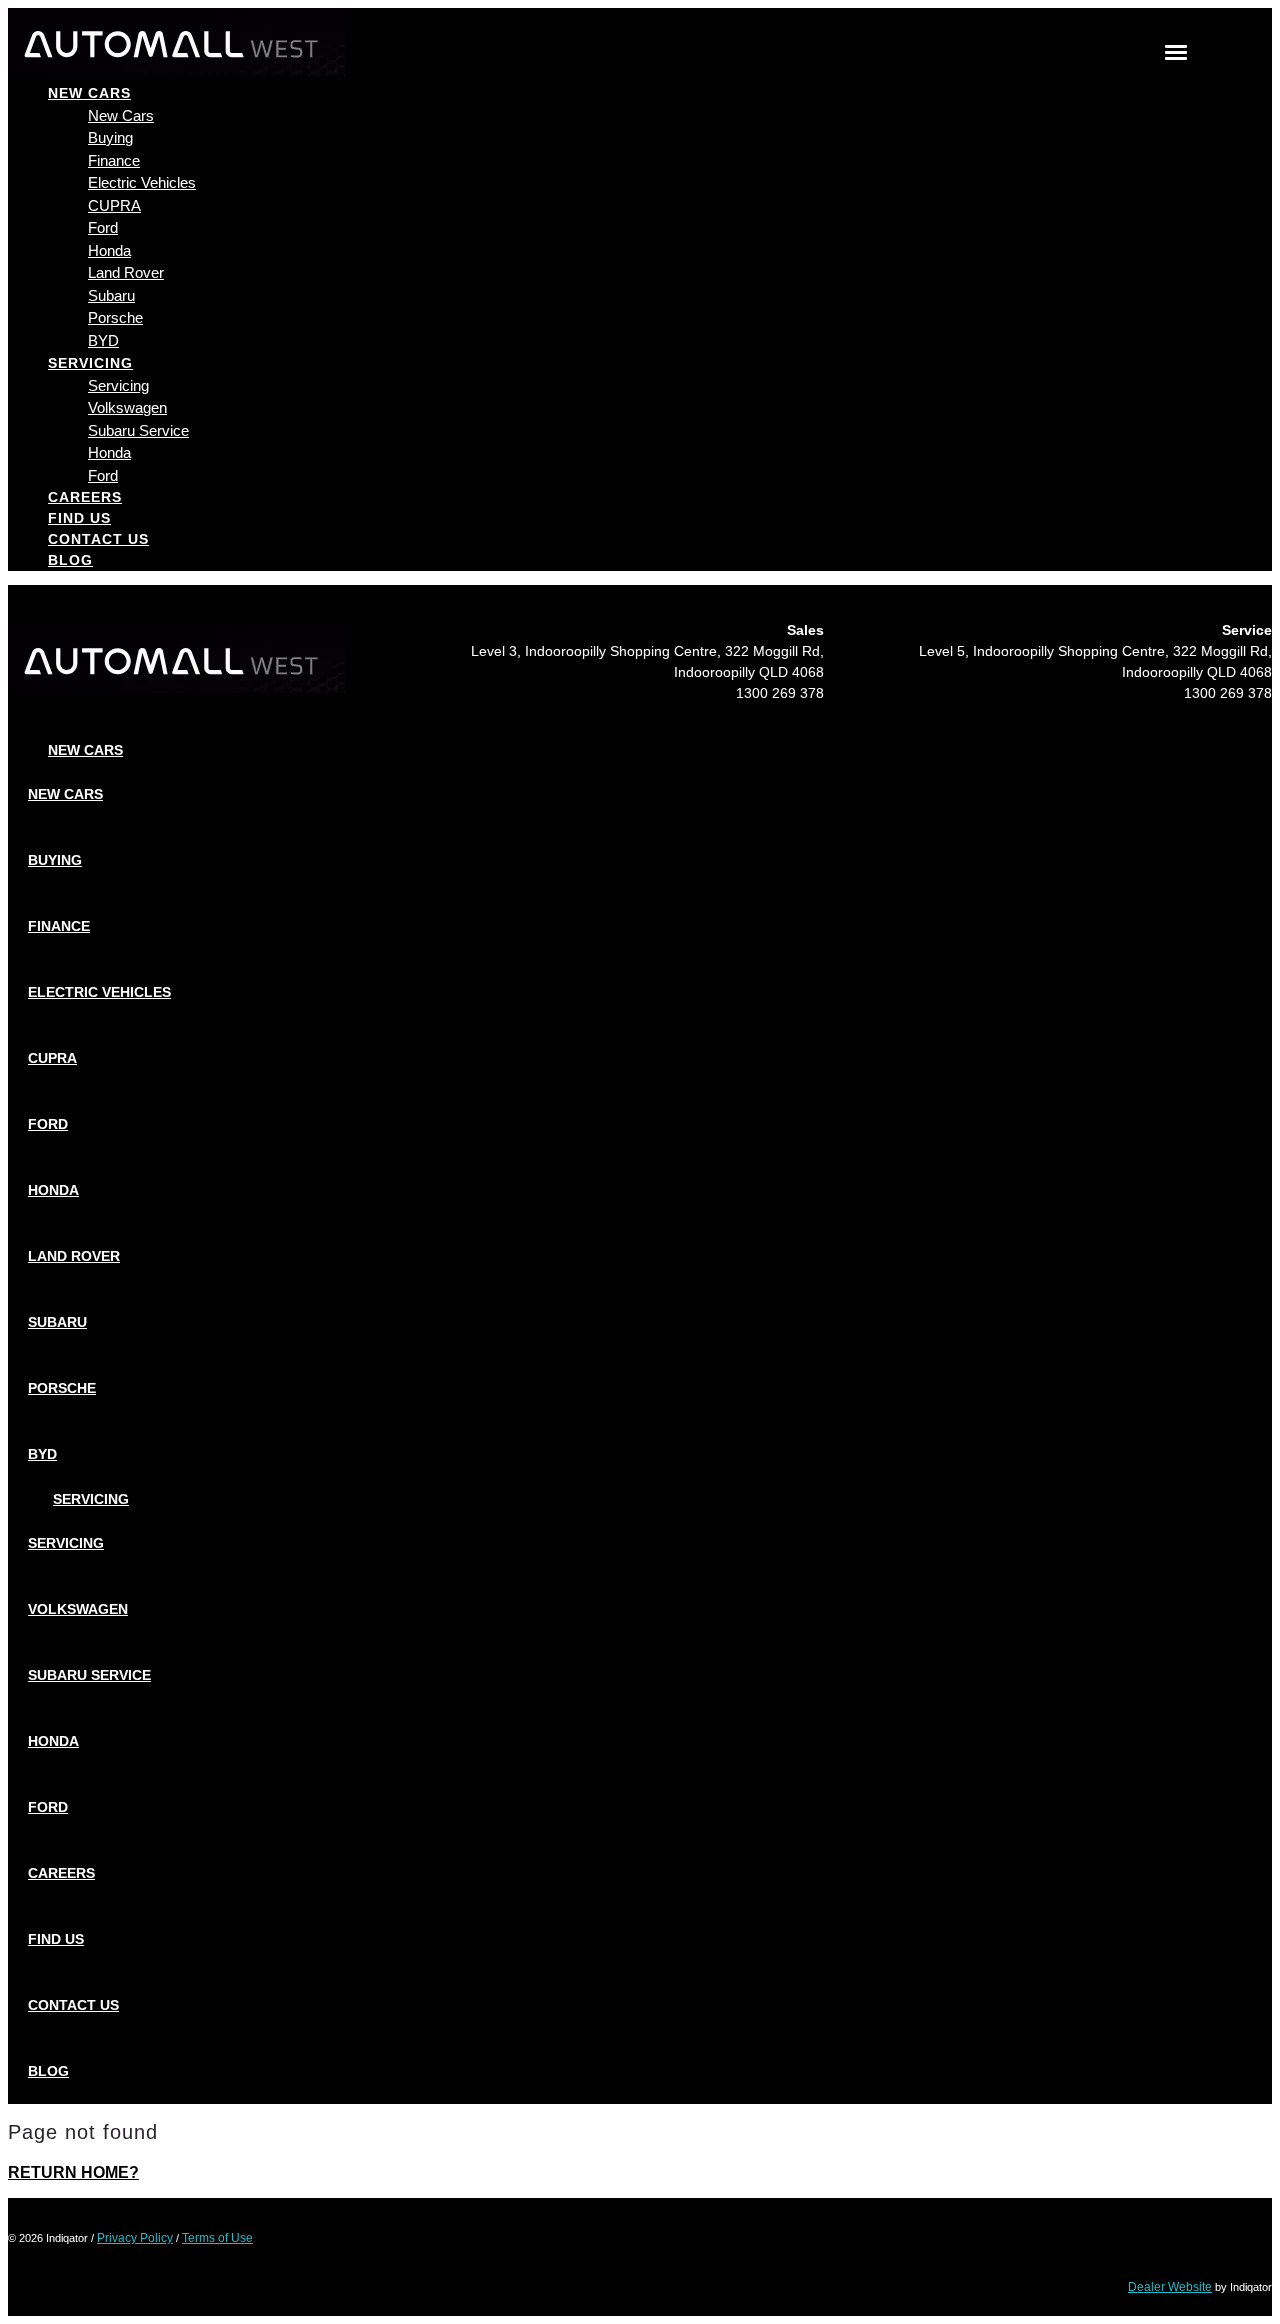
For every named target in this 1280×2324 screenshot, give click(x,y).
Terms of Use (217, 2238)
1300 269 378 (780, 693)
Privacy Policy (135, 2238)
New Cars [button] (89, 93)
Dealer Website (1170, 2287)
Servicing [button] (90, 363)
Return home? (73, 2172)
